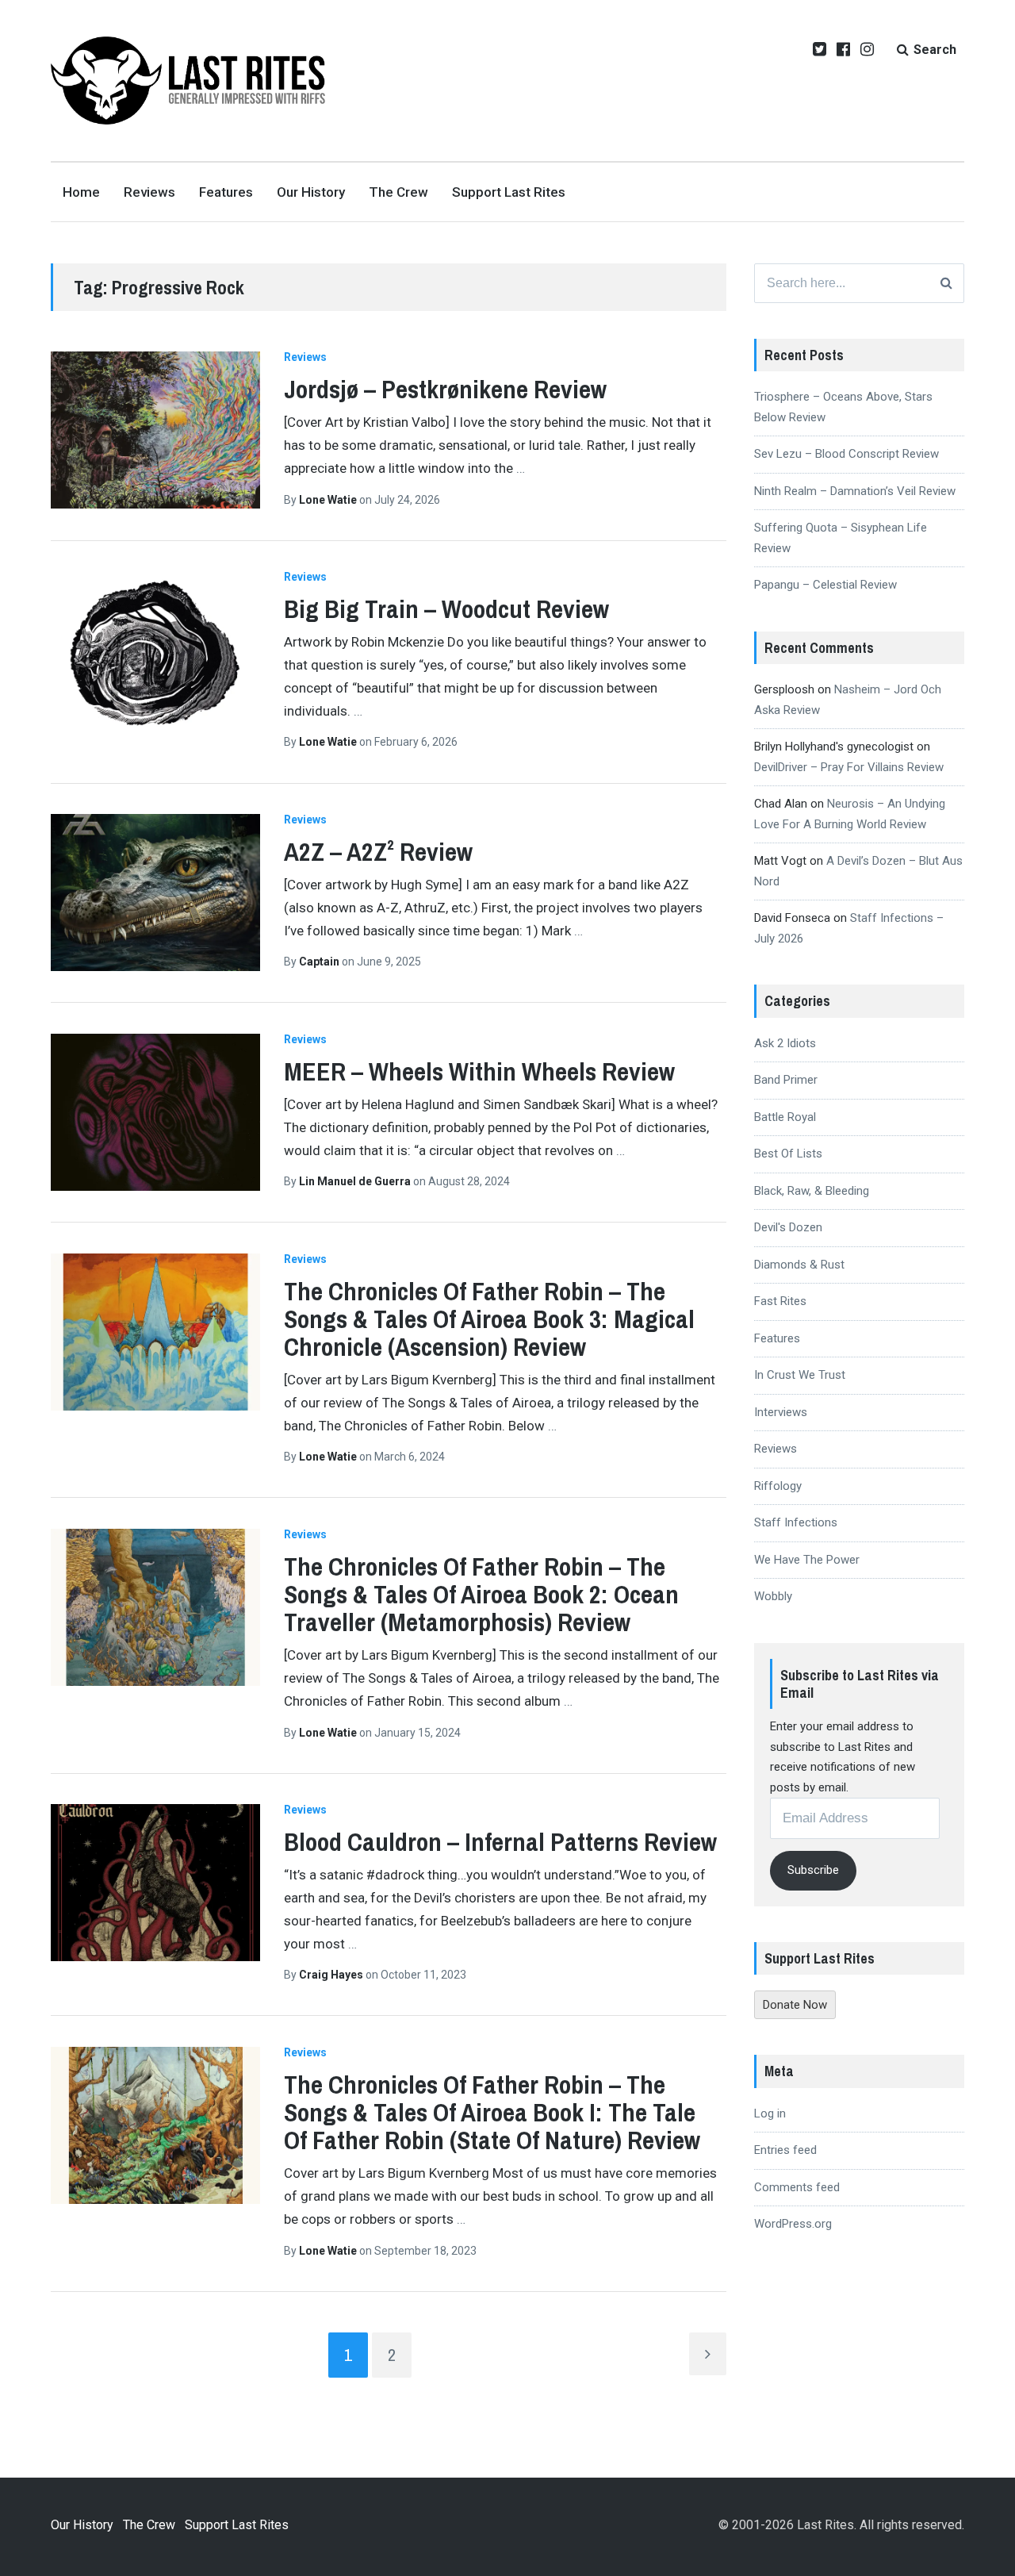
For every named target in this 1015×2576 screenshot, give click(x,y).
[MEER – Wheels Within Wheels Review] (155, 1112)
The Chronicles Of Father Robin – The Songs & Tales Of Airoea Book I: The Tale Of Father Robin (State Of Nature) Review (492, 2112)
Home (81, 192)
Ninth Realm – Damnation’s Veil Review (855, 491)
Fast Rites (780, 1301)
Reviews (149, 192)
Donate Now (795, 2005)
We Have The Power (807, 1560)
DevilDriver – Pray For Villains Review (849, 767)
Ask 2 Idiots (785, 1043)
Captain (320, 962)
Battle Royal (785, 1117)
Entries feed (785, 2150)
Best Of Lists (788, 1154)
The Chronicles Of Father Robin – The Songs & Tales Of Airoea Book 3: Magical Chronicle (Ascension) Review (489, 1319)
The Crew (398, 192)
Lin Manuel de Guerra (356, 1181)
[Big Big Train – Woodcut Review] (155, 650)
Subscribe (813, 1870)
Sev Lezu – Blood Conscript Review (846, 454)
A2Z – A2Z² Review (378, 852)
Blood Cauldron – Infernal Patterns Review (500, 1842)
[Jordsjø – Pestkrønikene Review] (155, 430)
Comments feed (797, 2187)
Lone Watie (329, 500)
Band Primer (786, 1080)
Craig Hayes (332, 1975)
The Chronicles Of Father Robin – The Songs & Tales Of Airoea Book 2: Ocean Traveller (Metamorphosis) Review (481, 1594)
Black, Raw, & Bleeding (812, 1191)
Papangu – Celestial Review (825, 585)
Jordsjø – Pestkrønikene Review (445, 389)
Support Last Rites (509, 192)
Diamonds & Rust (799, 1265)
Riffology (778, 1486)
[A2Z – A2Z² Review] (155, 893)
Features (226, 192)
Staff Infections (796, 1522)
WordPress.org (793, 2224)
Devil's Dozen (788, 1227)
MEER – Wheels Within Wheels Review (479, 1071)
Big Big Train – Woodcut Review (446, 609)
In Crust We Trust (800, 1375)
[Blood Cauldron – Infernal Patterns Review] (155, 1883)
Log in (770, 2113)
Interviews (781, 1412)
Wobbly (773, 1596)
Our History (311, 192)
